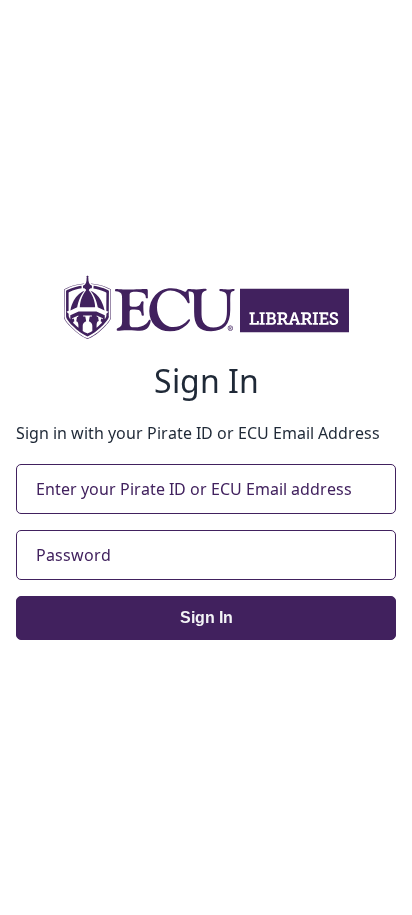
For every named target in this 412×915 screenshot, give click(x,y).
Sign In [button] (206, 617)
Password (73, 555)
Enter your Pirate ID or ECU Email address (194, 489)
